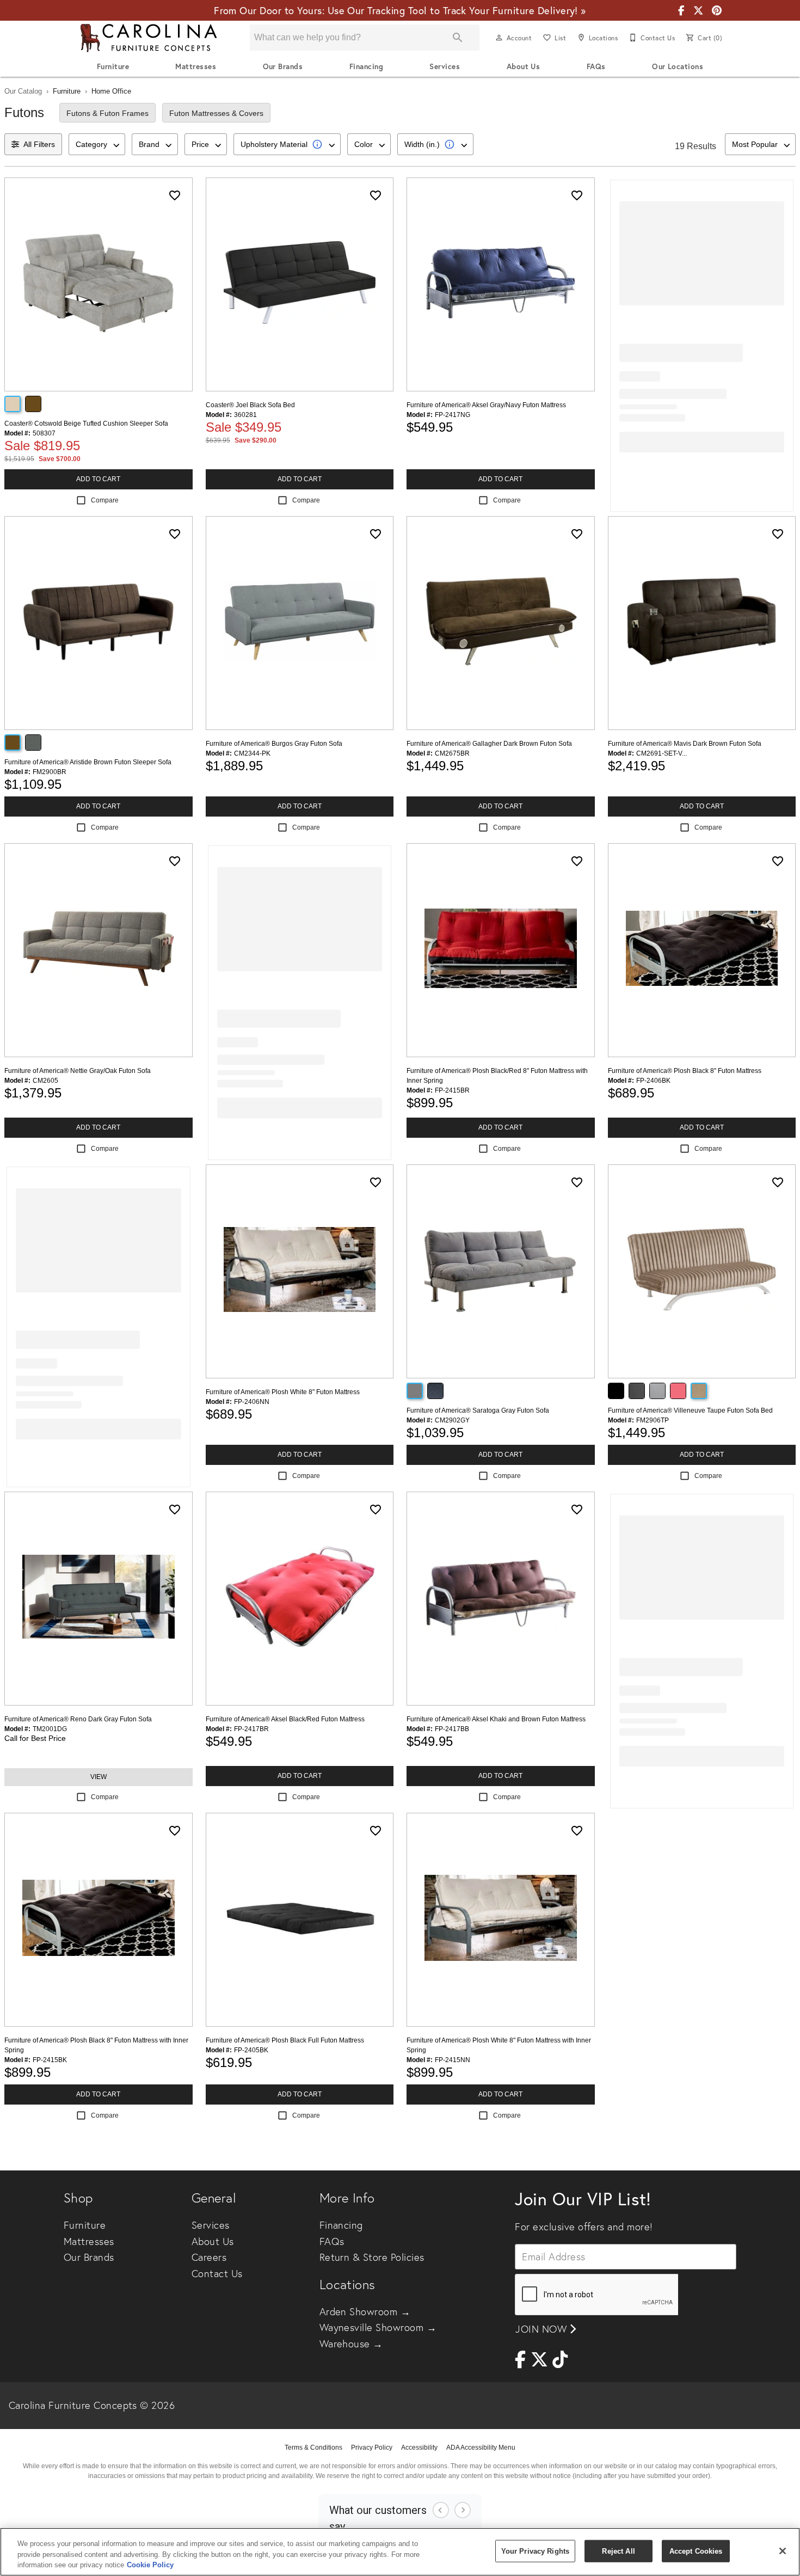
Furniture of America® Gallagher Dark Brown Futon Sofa (489, 744)
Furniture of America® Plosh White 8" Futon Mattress (283, 1392)
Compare (105, 500)
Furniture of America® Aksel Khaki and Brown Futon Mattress (496, 1719)
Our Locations (678, 66)
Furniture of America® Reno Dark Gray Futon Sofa (78, 1719)
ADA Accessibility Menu (481, 2448)
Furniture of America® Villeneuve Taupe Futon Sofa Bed (690, 1410)
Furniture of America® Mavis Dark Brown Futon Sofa (685, 744)
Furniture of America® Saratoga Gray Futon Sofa (478, 1410)
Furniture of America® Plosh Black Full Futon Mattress (285, 2040)
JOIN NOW (542, 2329)
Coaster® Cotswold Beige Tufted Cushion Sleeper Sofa (86, 424)
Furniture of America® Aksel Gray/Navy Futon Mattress (486, 405)
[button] (499, 38)
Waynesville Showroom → (378, 2327)
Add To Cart (98, 479)
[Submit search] (458, 38)
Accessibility (419, 2448)
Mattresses (196, 66)
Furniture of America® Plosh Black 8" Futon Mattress (685, 1071)
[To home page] (149, 38)
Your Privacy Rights (535, 2551)
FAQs (596, 66)
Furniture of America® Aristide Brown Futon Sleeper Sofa (88, 762)
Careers (209, 2257)
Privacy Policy (372, 2448)
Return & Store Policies (372, 2257)
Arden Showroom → (365, 2312)
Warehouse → (351, 2344)
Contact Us (217, 2274)
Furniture (113, 66)
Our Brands (283, 66)
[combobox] (97, 144)
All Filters (39, 144)
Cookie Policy (150, 2565)
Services (445, 66)
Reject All (618, 2551)
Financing (366, 66)
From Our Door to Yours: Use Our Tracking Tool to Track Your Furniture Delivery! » (400, 10)
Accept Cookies (696, 2551)
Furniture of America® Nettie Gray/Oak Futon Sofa (78, 1071)
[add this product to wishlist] (175, 195)
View (99, 1777)
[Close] (783, 2551)
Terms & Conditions (313, 2448)
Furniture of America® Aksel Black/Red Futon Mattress (285, 1719)
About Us (524, 66)
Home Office (111, 91)
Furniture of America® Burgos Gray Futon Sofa (274, 744)
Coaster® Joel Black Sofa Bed (250, 405)
